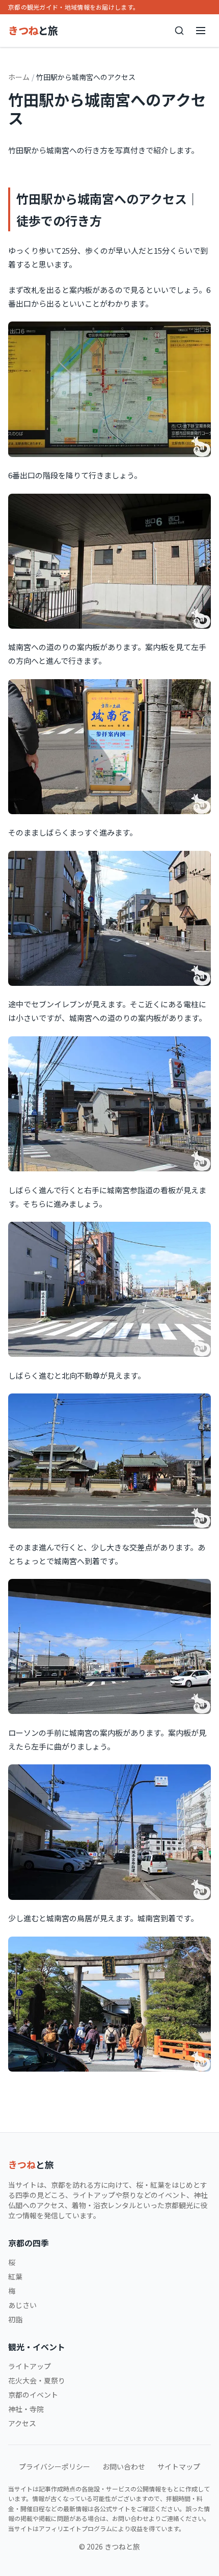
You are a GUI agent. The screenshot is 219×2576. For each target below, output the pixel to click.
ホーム (19, 77)
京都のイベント (33, 2395)
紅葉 (15, 2276)
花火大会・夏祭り (37, 2380)
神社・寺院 (26, 2409)
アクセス (22, 2423)
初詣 (15, 2319)
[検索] (179, 31)
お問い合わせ (124, 2466)
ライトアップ (30, 2366)
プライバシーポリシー (54, 2466)
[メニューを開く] (201, 31)
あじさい (22, 2305)
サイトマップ (179, 2466)
